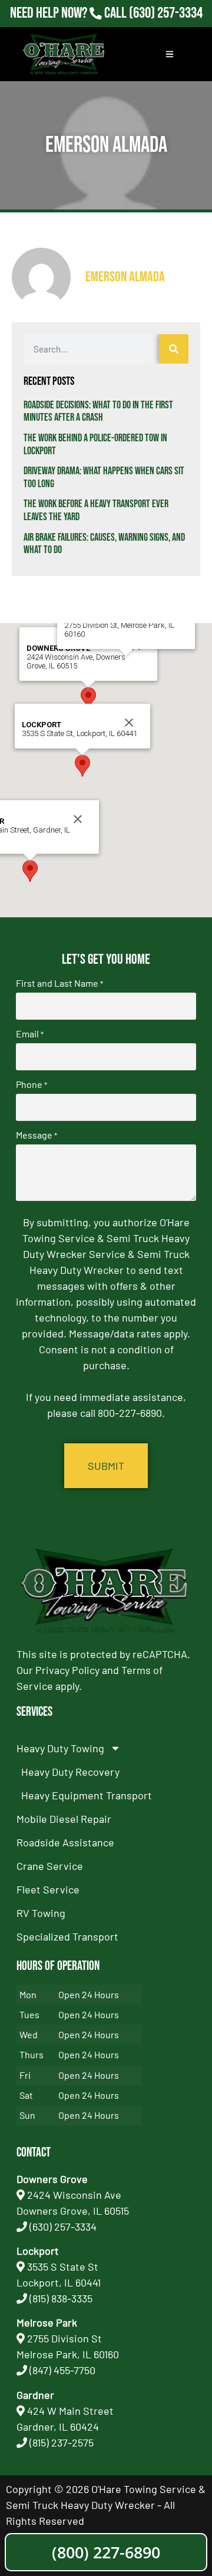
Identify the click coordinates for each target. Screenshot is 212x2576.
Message (37, 1135)
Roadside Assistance (65, 1842)
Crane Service (50, 1866)
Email (30, 1034)
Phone (32, 1084)
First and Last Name (59, 983)
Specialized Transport (67, 1936)
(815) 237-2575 (166, 29)
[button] (88, 698)
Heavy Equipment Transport (87, 1795)
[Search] (174, 349)
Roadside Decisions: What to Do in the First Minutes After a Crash (98, 412)
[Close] (129, 723)
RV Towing (41, 1913)
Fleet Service (48, 1889)
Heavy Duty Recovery (70, 1772)
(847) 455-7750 (62, 2370)
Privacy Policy (67, 1670)
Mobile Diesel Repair (64, 1819)
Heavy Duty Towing (60, 1748)
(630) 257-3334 (166, 13)
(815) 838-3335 (61, 2298)
